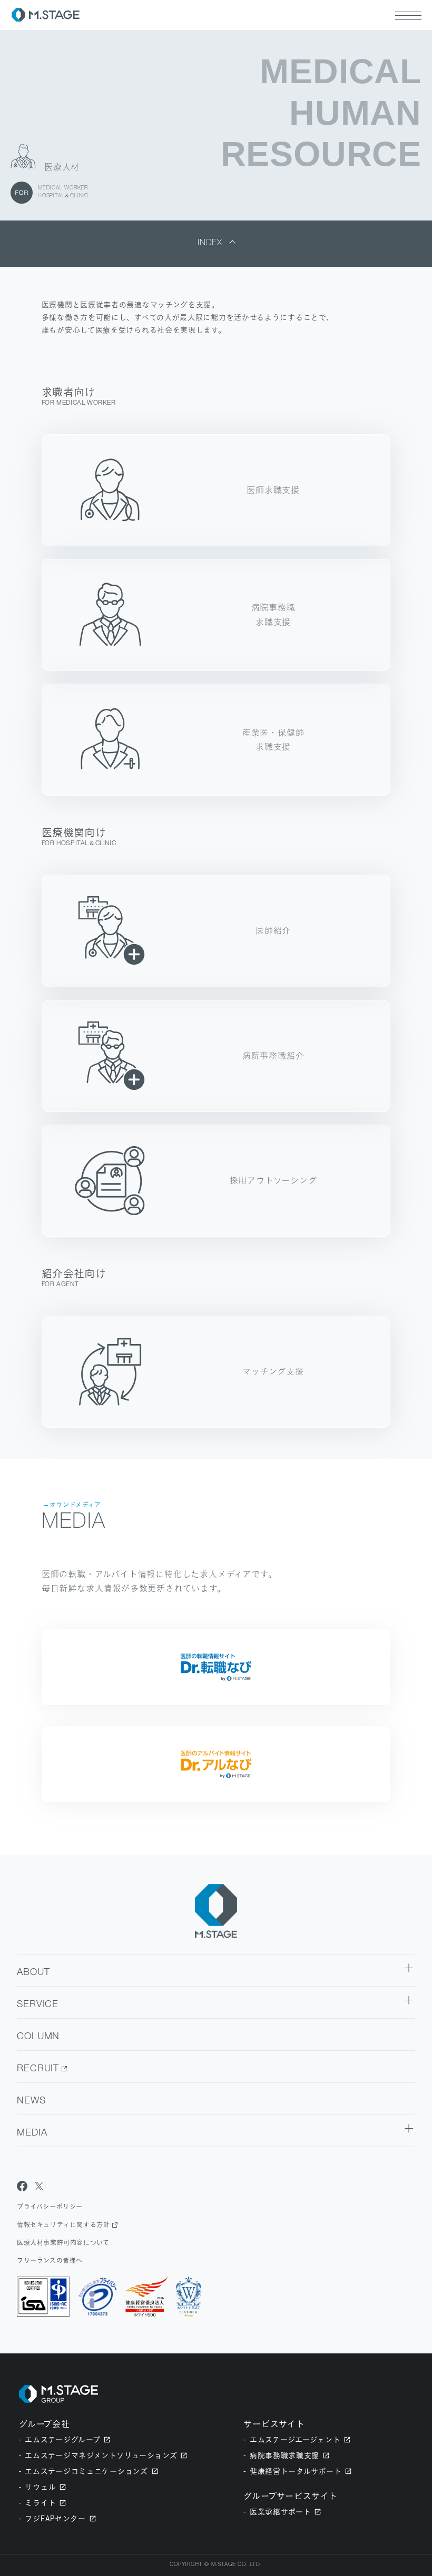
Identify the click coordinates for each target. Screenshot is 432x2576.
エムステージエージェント (295, 2439)
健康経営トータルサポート (296, 2471)
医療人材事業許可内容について (63, 2243)
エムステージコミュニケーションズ (86, 2471)
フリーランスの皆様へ (50, 2261)
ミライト (40, 2503)
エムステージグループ (62, 2439)
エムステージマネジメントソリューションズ (101, 2455)
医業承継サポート (281, 2512)
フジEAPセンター (55, 2518)
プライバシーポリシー (50, 2207)
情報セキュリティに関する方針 (63, 2225)
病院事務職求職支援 (284, 2455)
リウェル (40, 2487)
